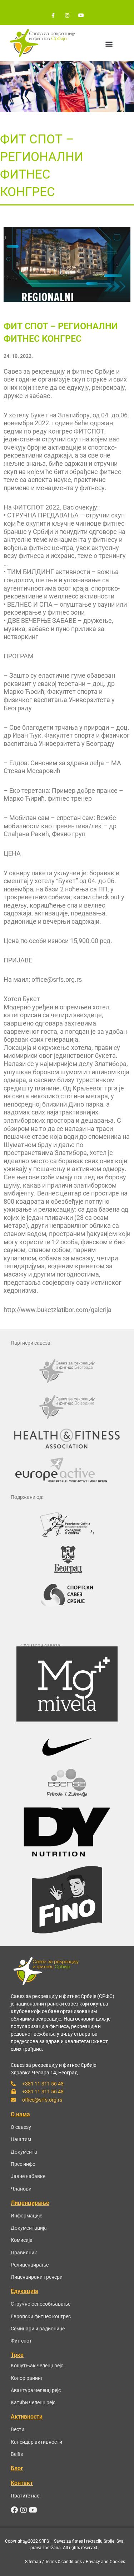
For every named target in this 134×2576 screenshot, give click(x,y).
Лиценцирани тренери (37, 2277)
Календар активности (36, 2442)
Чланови (21, 2189)
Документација (29, 2228)
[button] (109, 44)
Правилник (24, 2253)
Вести (18, 2429)
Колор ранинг (27, 2378)
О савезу (21, 2127)
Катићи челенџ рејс (33, 2402)
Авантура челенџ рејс (36, 2390)
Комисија (22, 2240)
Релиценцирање (30, 2265)
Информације (26, 2216)
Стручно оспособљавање (41, 2304)
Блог (17, 2468)
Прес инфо (23, 2164)
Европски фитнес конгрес (41, 2316)
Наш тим (21, 2139)
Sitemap (33, 2562)
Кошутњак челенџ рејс (37, 2366)
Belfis (17, 2454)
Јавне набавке (28, 2176)
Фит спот (21, 2341)
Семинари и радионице (38, 2329)
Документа (24, 2152)
